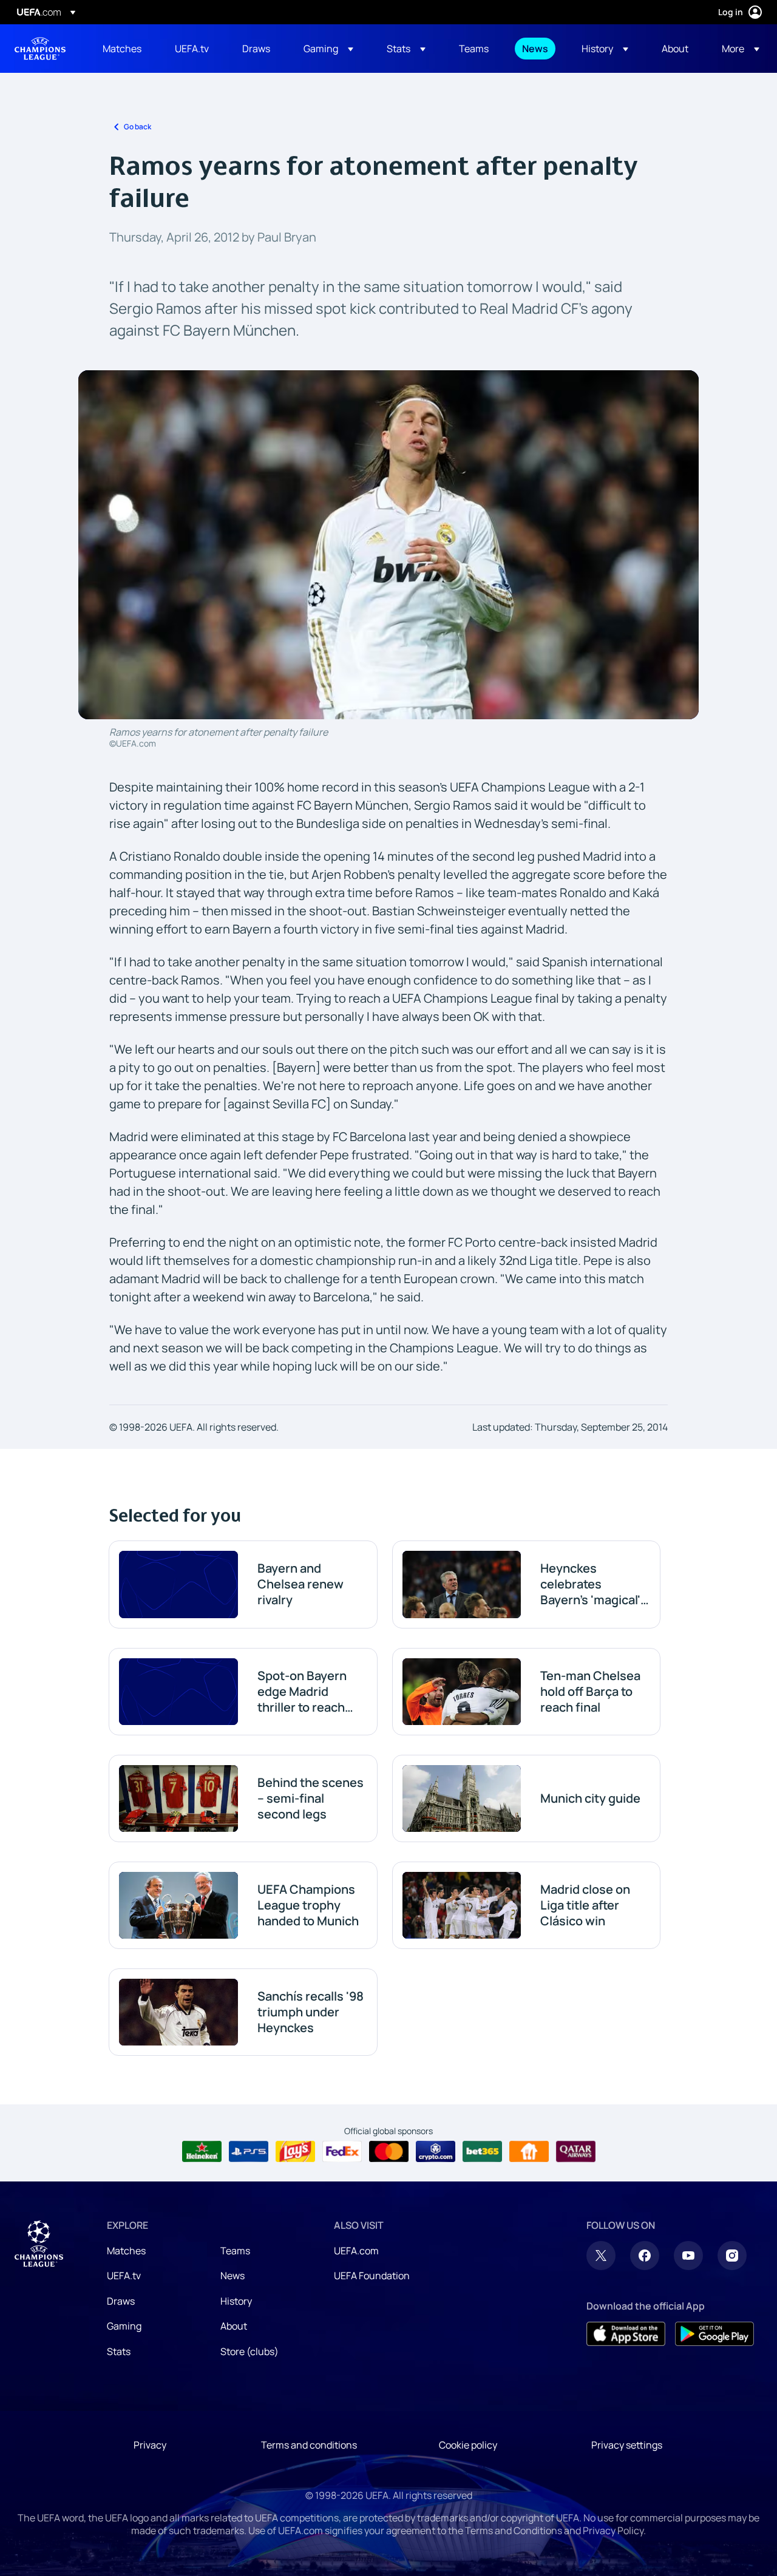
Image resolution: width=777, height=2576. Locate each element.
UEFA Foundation (372, 2276)
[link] (122, 49)
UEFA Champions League (40, 49)
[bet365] (482, 2152)
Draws (121, 2301)
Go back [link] (137, 127)
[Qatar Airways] (576, 2152)
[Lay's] (295, 2152)
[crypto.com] (436, 2152)
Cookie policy (468, 2445)
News (232, 2276)
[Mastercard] (389, 2152)
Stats (119, 2351)
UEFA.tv (124, 2276)
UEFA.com (356, 2251)
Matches (126, 2251)
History (236, 2301)
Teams (235, 2251)
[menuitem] (124, 49)
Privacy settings (627, 2445)
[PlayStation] (249, 2152)
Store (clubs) (249, 2351)
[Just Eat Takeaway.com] (529, 2152)
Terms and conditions (309, 2445)
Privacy (150, 2445)
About (234, 2326)
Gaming (124, 2326)
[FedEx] (342, 2152)
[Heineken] (202, 2152)
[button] (328, 49)
